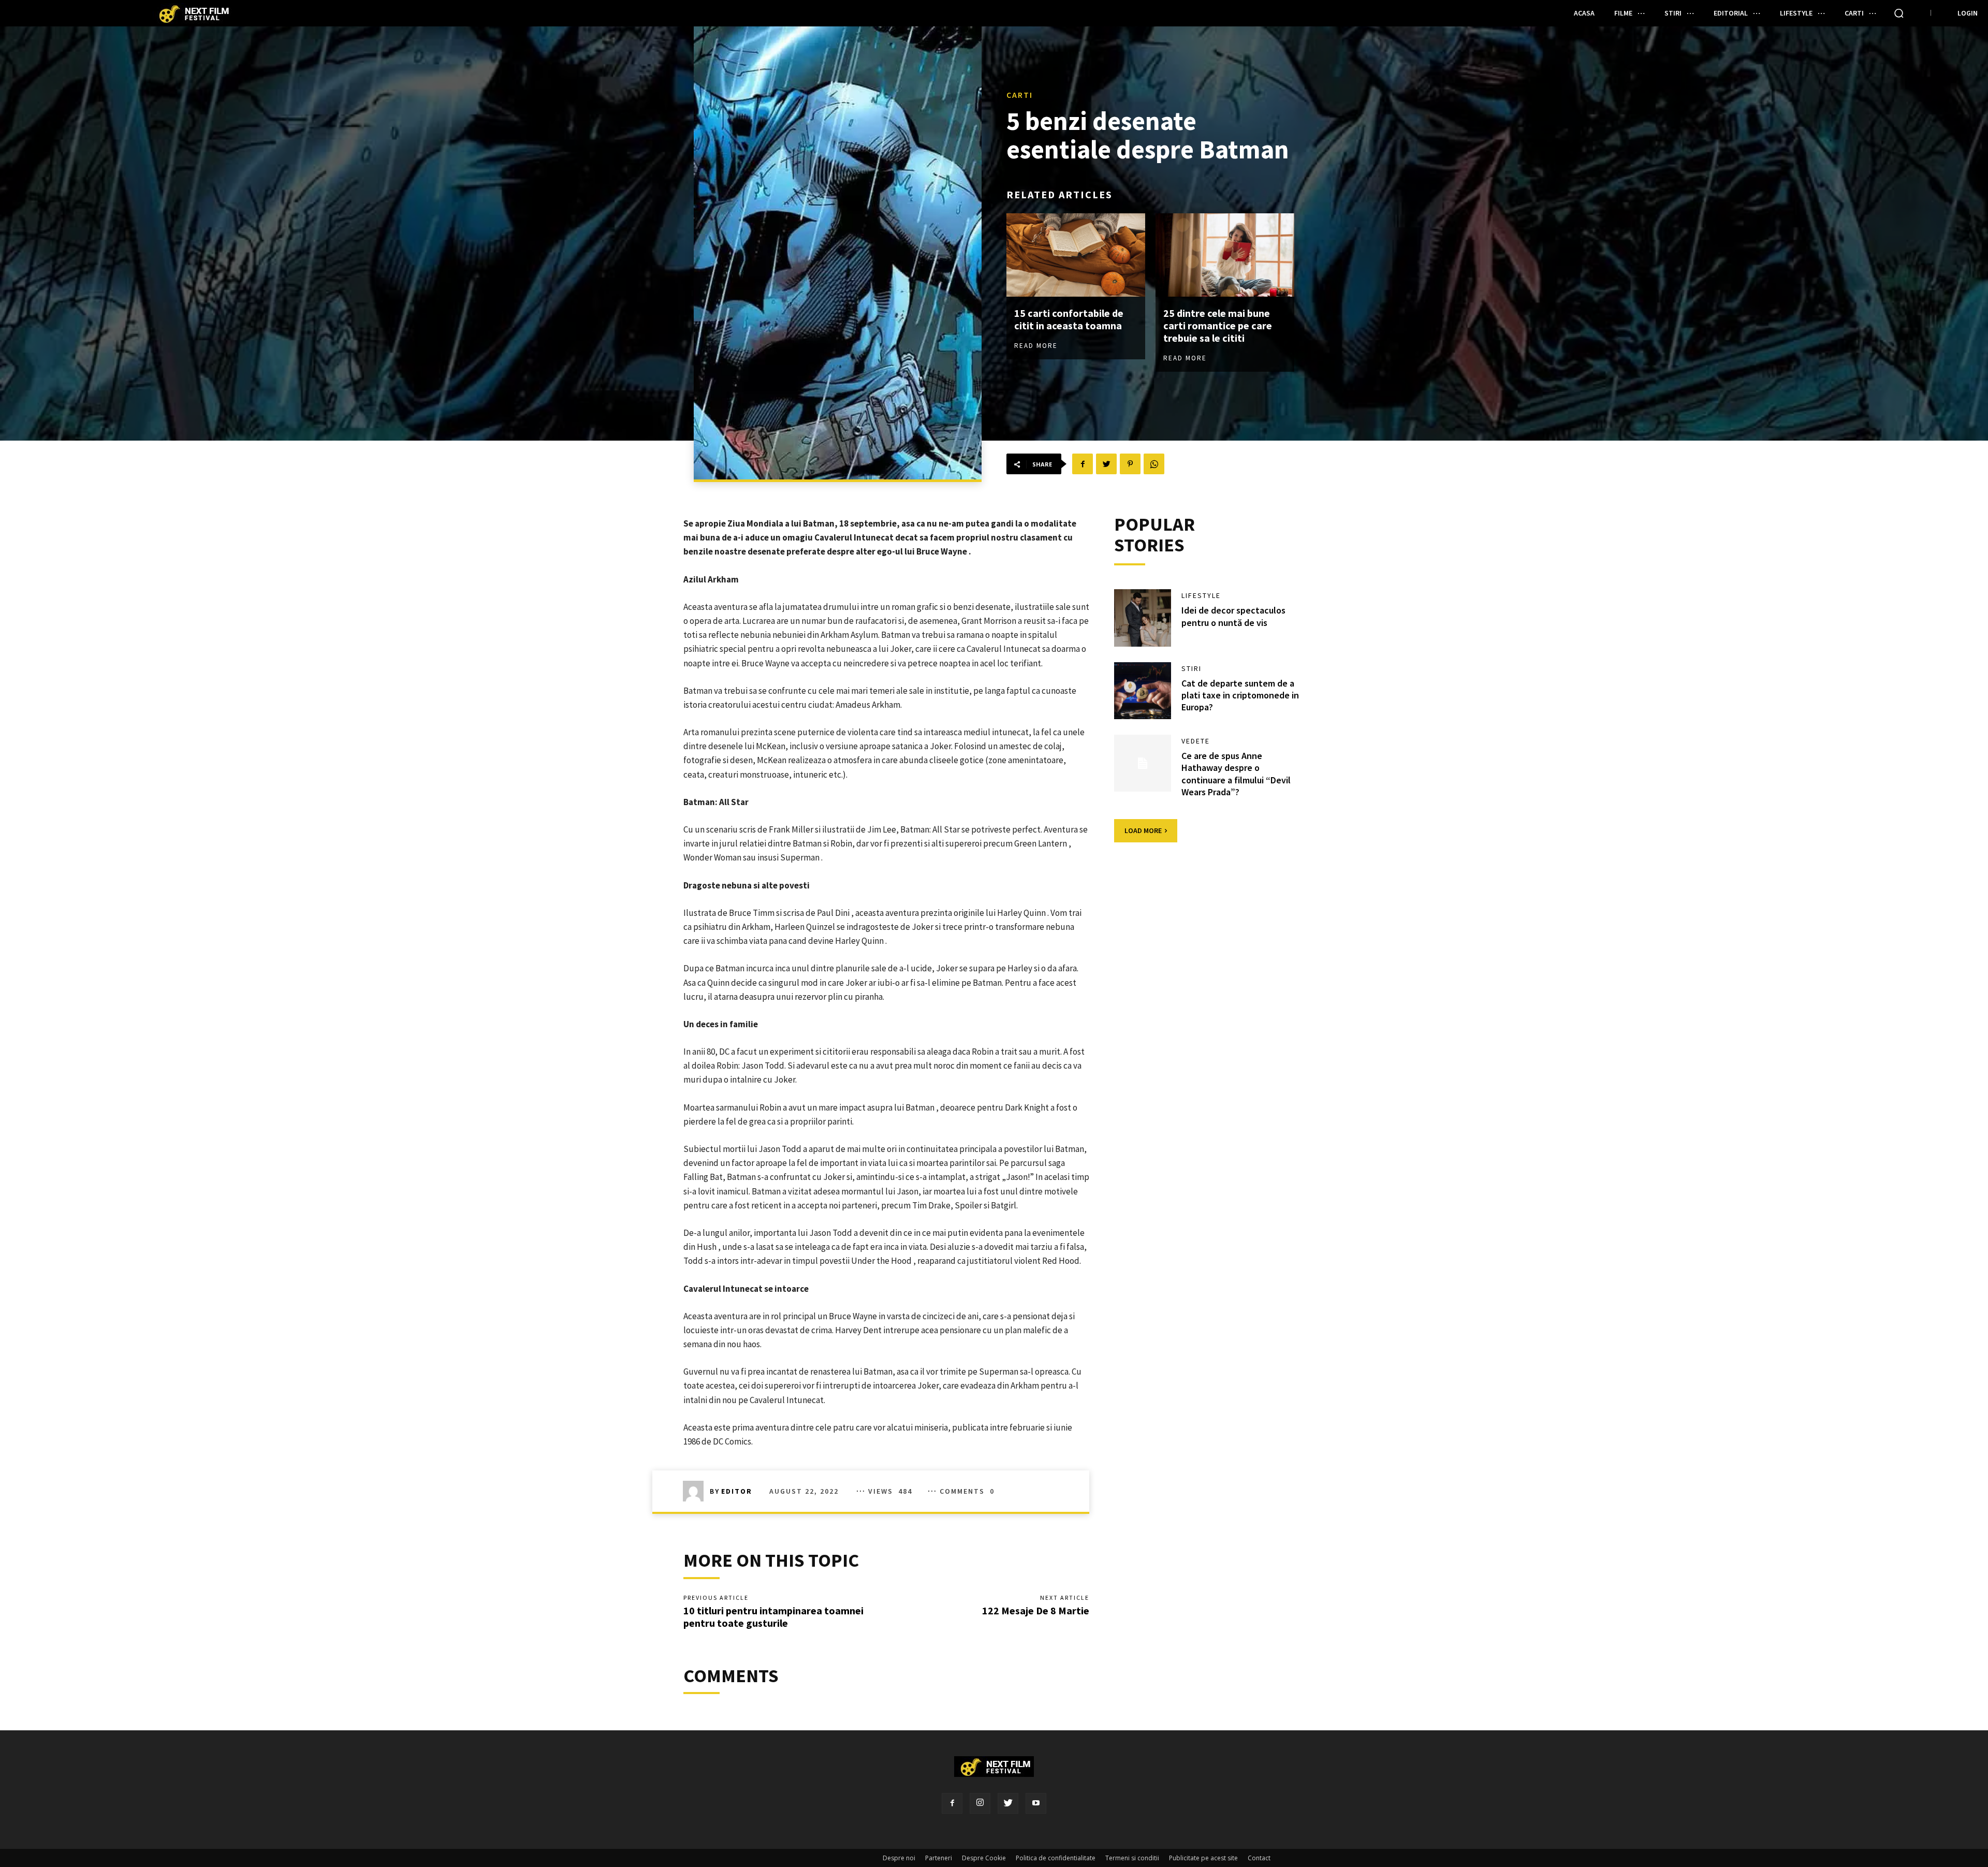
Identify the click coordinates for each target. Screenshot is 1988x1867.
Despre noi (899, 1858)
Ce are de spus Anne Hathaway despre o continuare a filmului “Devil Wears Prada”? (1236, 774)
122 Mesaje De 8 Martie (1036, 1610)
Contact (1259, 1858)
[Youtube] (1036, 1803)
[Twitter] (1008, 1803)
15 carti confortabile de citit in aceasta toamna (1069, 319)
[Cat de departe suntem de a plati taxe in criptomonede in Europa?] (1143, 691)
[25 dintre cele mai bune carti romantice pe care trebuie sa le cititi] (1225, 255)
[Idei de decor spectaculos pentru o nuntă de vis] (1143, 618)
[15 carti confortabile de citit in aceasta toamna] (1076, 255)
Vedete (1196, 741)
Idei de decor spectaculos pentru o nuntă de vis (1233, 616)
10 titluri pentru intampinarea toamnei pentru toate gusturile (773, 1617)
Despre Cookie (984, 1858)
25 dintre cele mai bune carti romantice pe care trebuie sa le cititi (1218, 325)
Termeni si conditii (1132, 1858)
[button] (1899, 13)
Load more (1143, 830)
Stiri (1192, 668)
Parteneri (939, 1858)
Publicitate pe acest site (1203, 1858)
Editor (737, 1491)
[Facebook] (952, 1803)
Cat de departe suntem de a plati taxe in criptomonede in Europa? (1240, 695)
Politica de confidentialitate (1056, 1858)
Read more (1036, 346)
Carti (1020, 95)
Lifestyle (1201, 595)
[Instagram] (980, 1803)
